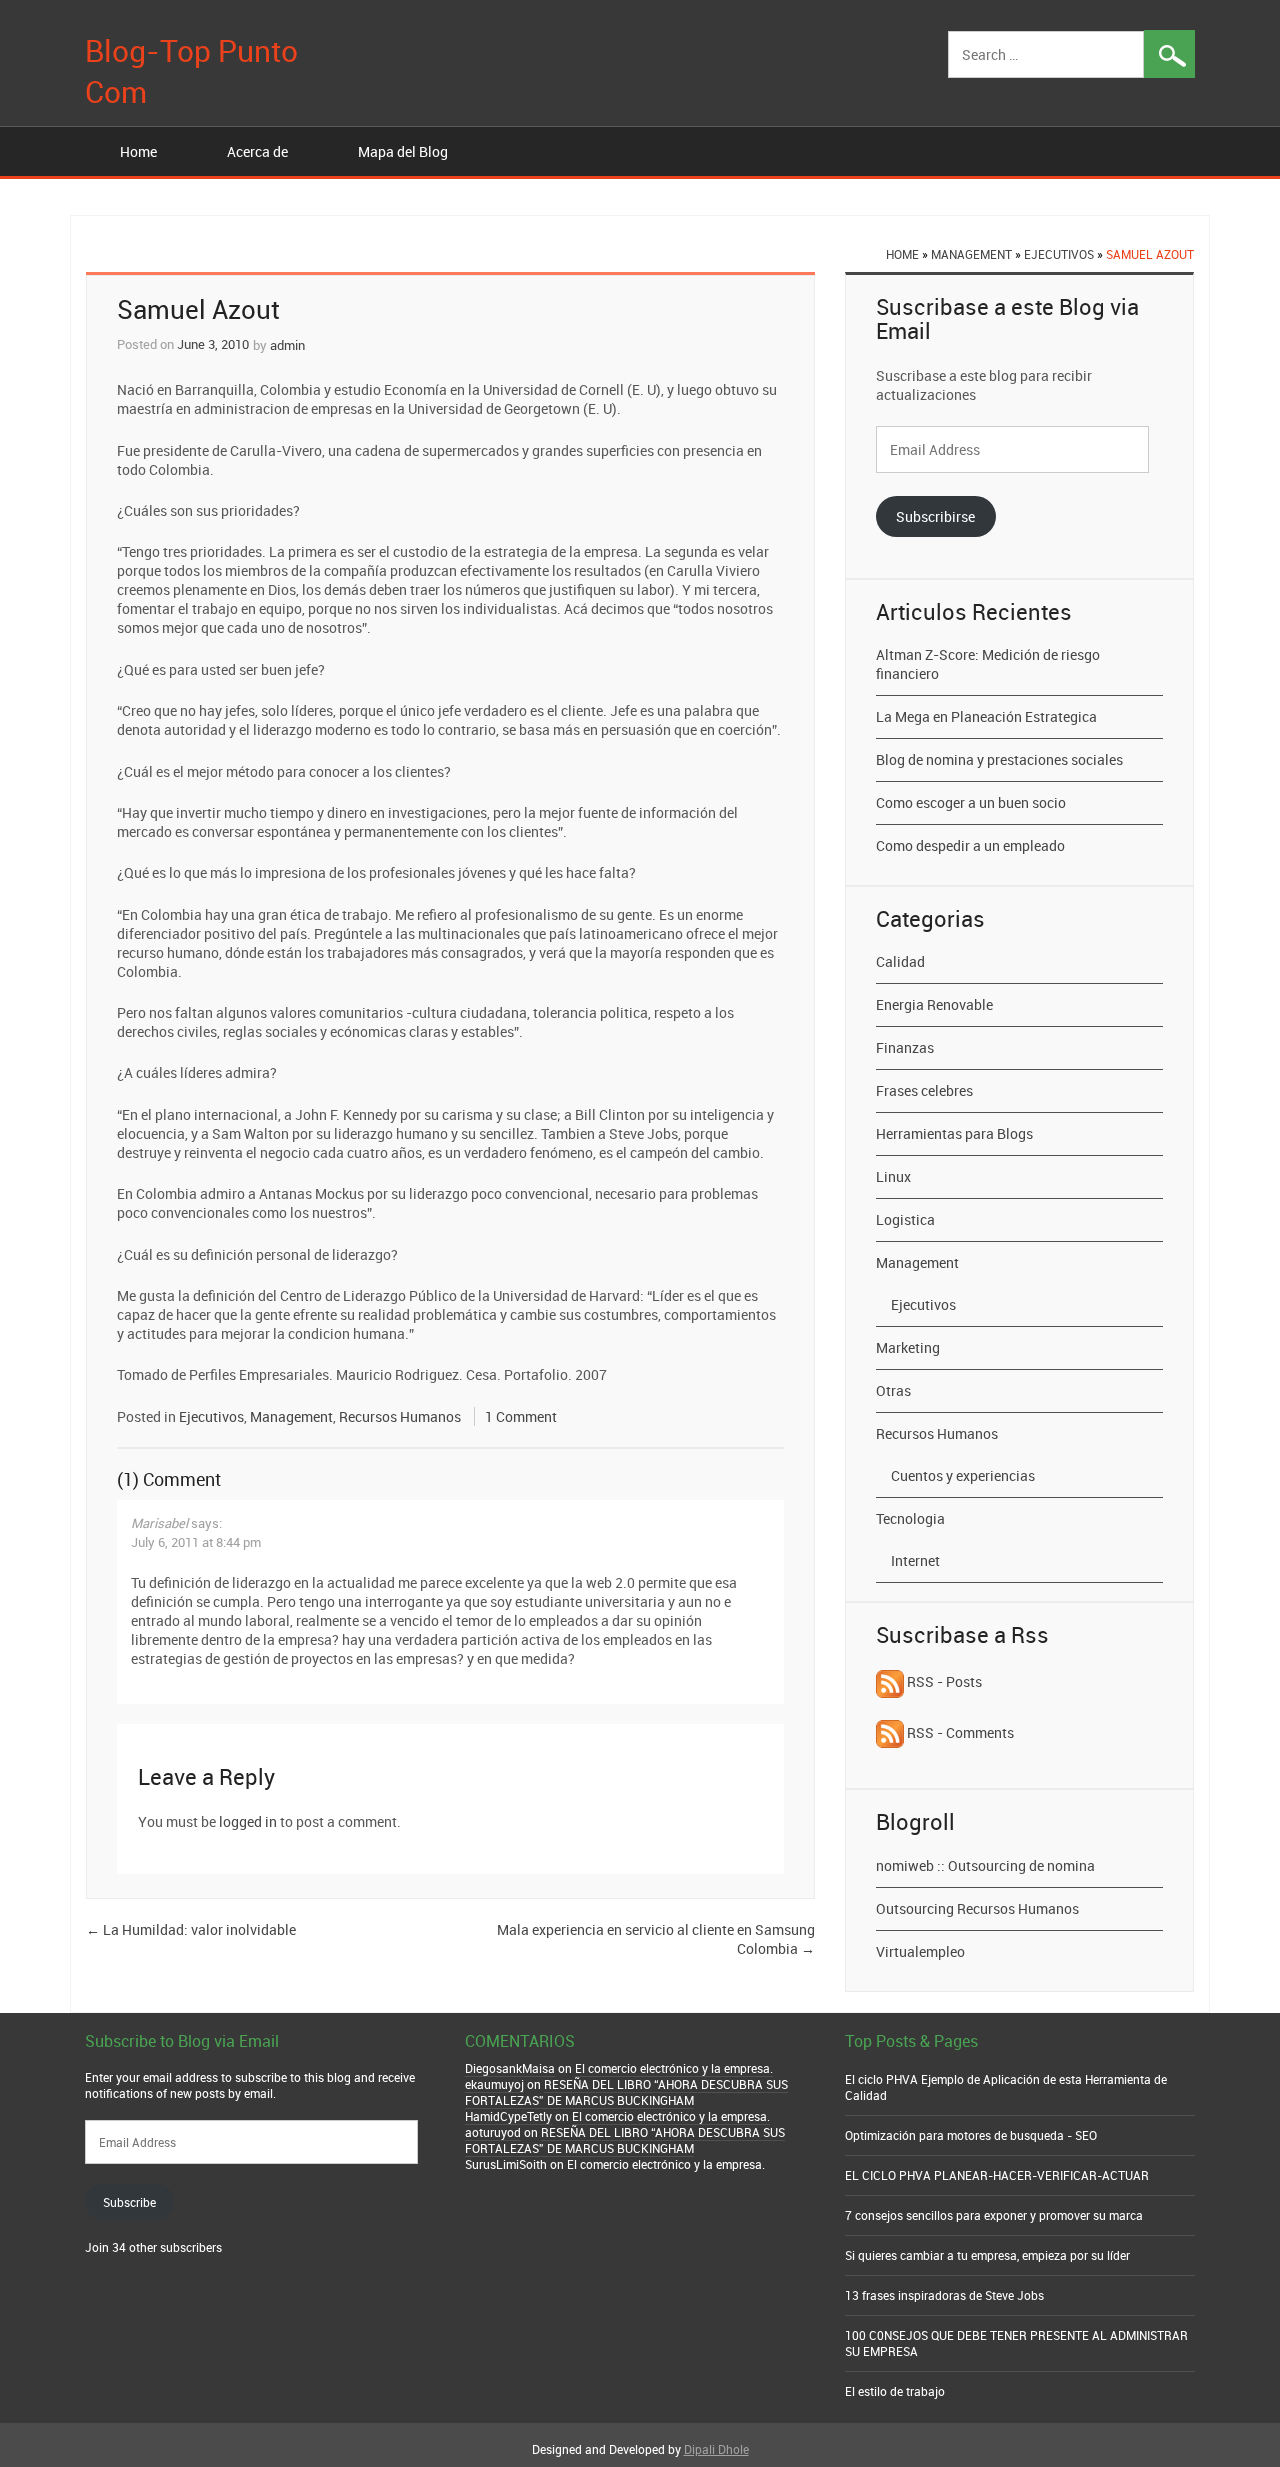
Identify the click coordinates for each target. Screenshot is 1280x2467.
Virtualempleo (920, 1951)
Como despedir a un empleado (970, 845)
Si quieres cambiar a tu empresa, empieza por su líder (987, 2255)
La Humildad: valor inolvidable (191, 1929)
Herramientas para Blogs (954, 1133)
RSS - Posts (943, 1681)
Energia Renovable (934, 1004)
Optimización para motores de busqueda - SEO (971, 2135)
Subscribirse (935, 516)
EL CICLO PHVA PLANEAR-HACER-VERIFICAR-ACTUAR (997, 2175)
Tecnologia (910, 1518)
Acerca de (257, 151)
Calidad (900, 961)
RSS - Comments (959, 1732)
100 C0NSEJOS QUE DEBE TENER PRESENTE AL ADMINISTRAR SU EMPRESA (1016, 2343)
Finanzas (905, 1047)
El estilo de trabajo (895, 2391)
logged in (248, 1821)
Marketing (908, 1347)
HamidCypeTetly (508, 2116)
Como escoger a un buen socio (971, 802)
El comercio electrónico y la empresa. (674, 2068)
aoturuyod (493, 2132)
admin (287, 345)
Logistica (905, 1219)
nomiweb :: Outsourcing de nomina (985, 1865)
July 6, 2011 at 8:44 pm (196, 1542)
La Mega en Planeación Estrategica (986, 716)
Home (138, 151)
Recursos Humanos (400, 1416)
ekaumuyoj (494, 2084)
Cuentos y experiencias (963, 1475)
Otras (893, 1390)
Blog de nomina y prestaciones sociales (999, 759)
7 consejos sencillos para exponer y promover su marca (994, 2215)
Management (971, 254)
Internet (915, 1560)
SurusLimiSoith (506, 2164)
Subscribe (129, 2202)
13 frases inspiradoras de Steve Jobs (944, 2295)
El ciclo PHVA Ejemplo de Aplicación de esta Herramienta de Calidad (1006, 2087)
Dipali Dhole (716, 2449)
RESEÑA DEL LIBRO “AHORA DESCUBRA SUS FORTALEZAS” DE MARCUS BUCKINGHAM (626, 2092)
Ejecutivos (1059, 254)
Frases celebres (924, 1090)
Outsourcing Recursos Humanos (977, 1908)
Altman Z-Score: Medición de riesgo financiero (988, 664)
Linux (893, 1176)
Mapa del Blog (403, 151)
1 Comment (521, 1416)
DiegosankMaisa (510, 2068)
